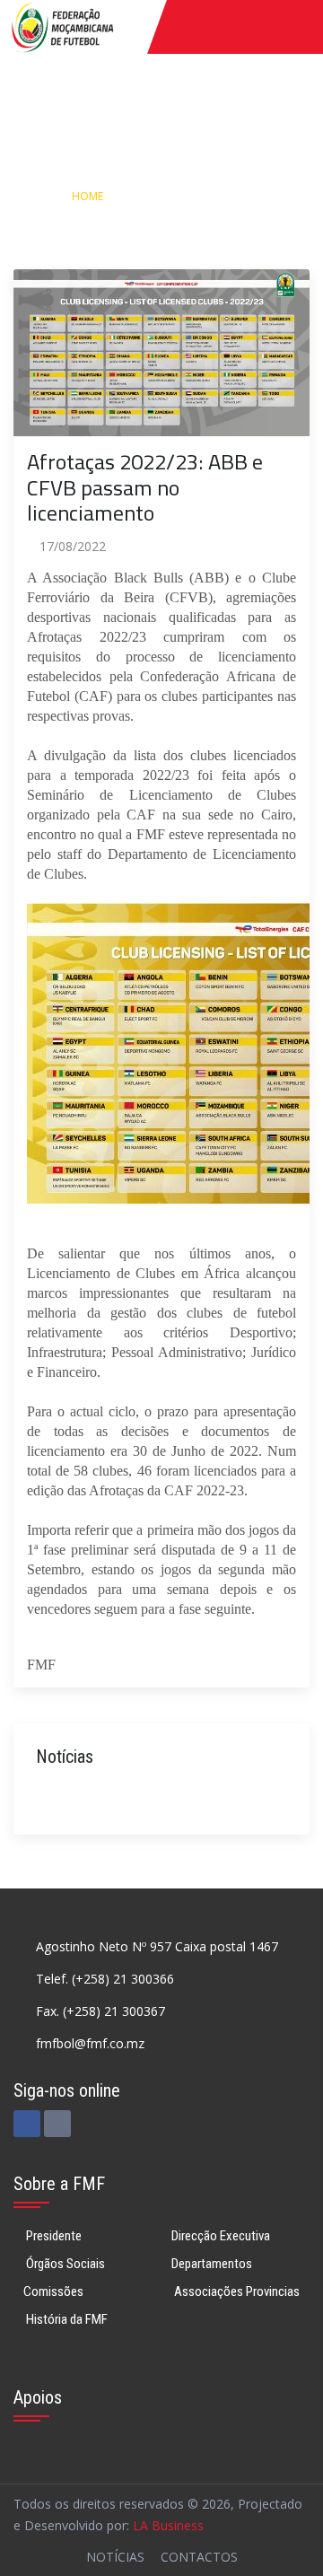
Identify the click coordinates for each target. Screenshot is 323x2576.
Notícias (158, 196)
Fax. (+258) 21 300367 (100, 2011)
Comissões (53, 2291)
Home (87, 196)
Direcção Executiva (221, 2236)
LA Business (168, 2525)
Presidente (52, 2236)
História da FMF (65, 2319)
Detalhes (236, 196)
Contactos (199, 2557)
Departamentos (212, 2264)
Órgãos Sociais (64, 2264)
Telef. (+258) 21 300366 (105, 1979)
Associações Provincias (236, 2291)
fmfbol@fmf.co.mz (90, 2043)
